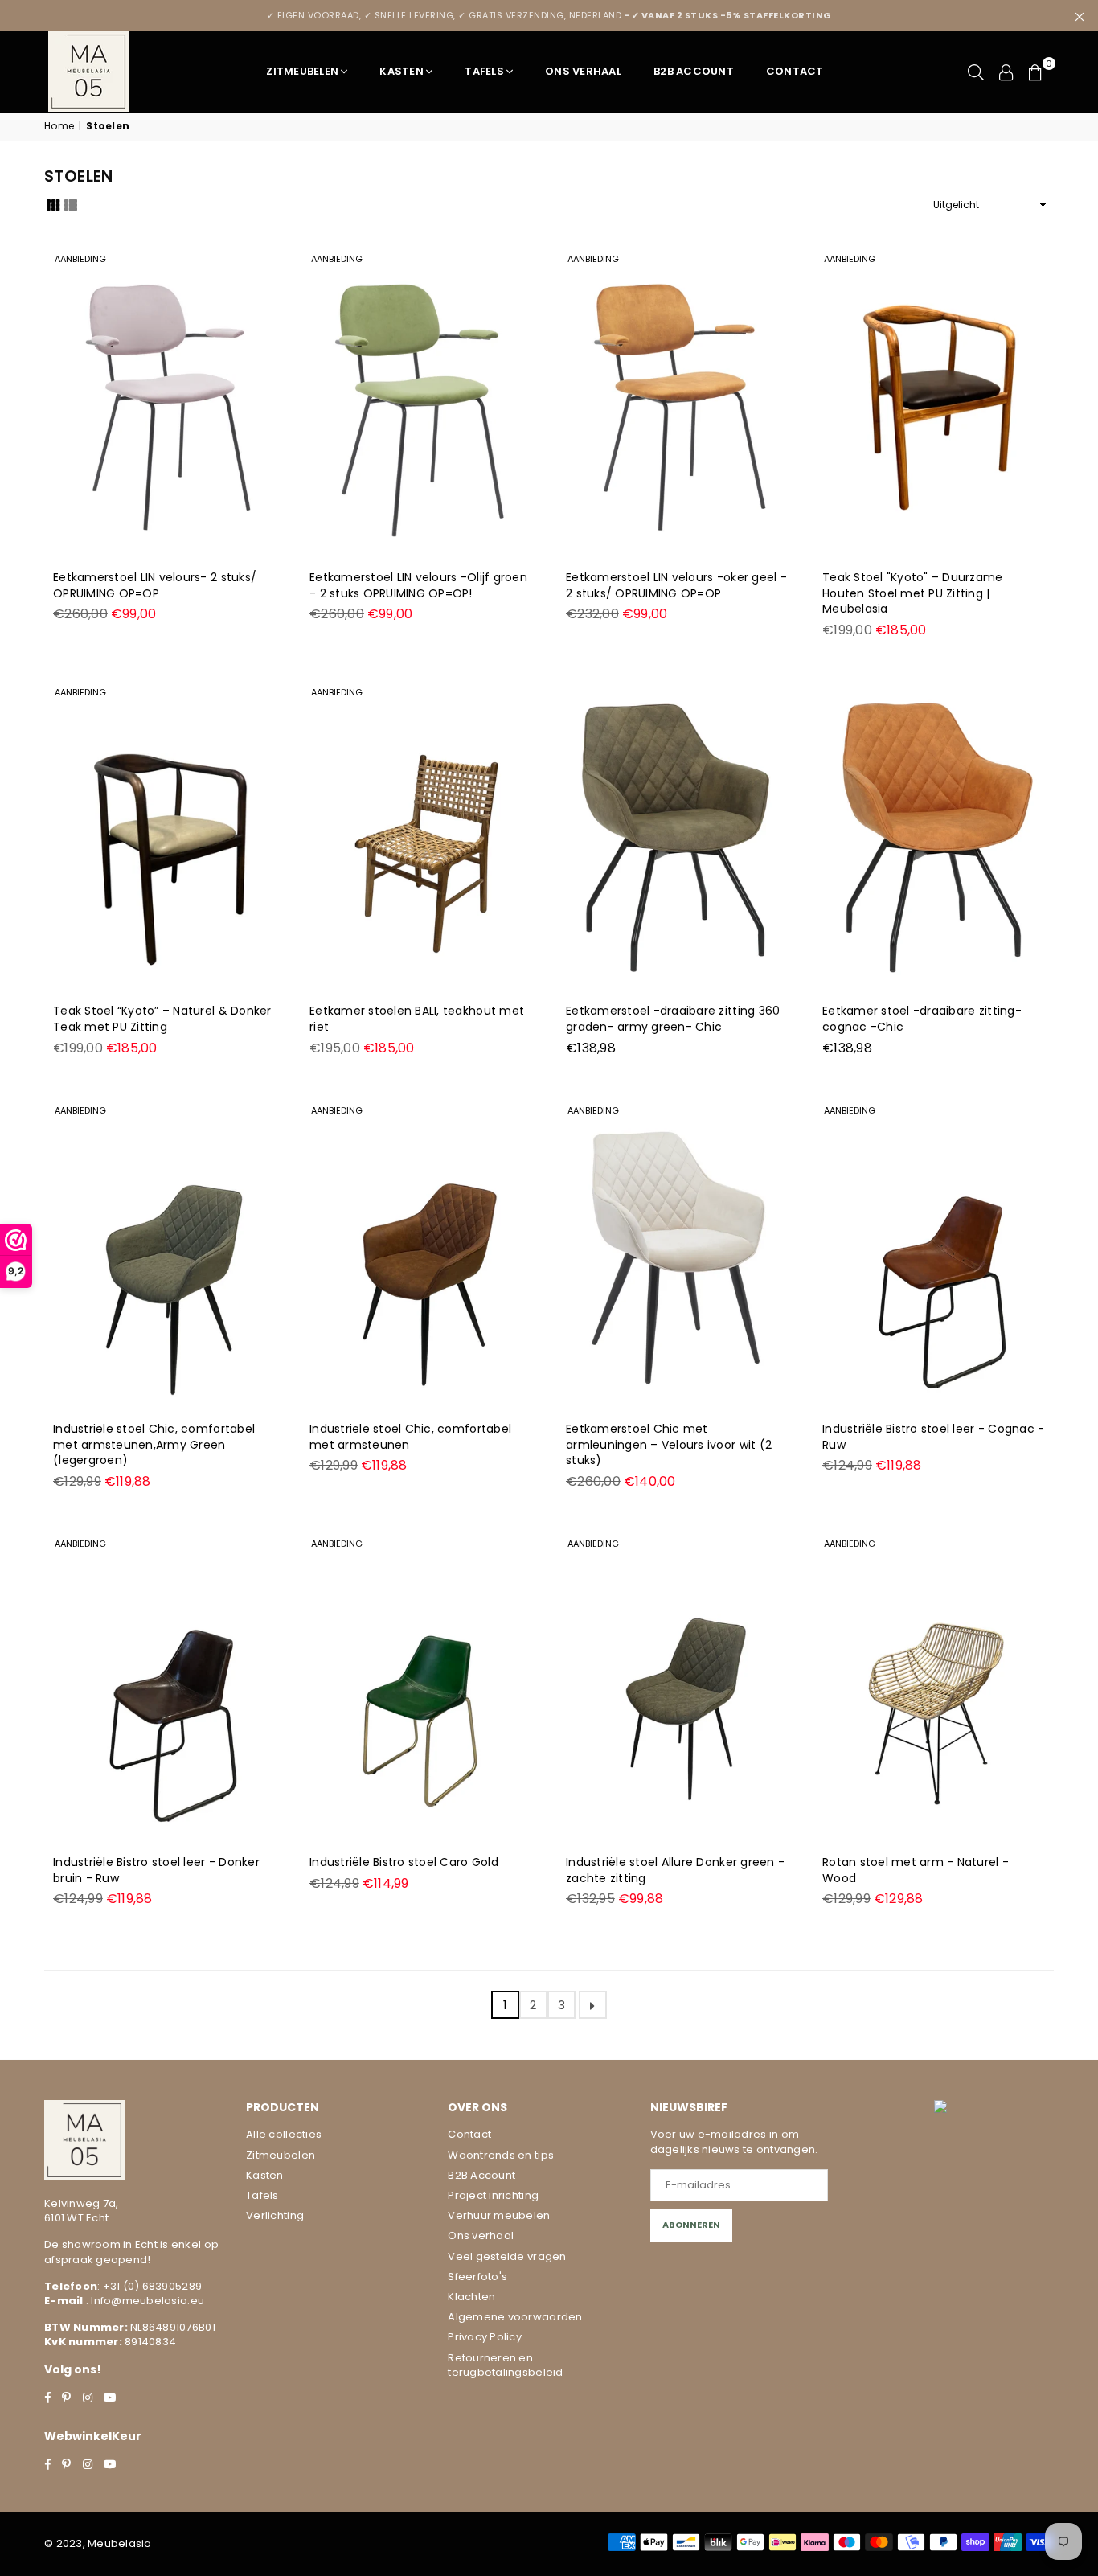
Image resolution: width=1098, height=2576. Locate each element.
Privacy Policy (485, 2337)
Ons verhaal (481, 2236)
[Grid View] (53, 204)
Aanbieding (80, 259)
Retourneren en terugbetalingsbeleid (505, 2365)
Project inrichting (493, 2195)
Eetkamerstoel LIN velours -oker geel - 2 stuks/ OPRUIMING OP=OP (676, 585)
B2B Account (694, 71)
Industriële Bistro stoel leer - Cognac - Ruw (933, 1437)
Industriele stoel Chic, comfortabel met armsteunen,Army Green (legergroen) (154, 1444)
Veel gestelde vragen (507, 2256)
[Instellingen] (1006, 72)
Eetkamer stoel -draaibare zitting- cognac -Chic (922, 1019)
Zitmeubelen (302, 71)
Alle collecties (284, 2134)
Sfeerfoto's (477, 2277)
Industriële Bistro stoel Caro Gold (404, 1862)
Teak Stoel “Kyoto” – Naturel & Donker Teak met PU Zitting (162, 1019)
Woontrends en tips (501, 2155)
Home (59, 126)
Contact (795, 71)
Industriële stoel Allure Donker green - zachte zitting (675, 1870)
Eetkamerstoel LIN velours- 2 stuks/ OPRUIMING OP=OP (155, 585)
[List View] (71, 204)
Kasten (402, 71)
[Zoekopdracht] (976, 72)
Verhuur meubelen (499, 2215)
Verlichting (275, 2215)
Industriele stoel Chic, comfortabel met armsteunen (410, 1437)
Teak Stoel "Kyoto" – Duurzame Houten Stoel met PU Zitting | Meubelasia (913, 593)
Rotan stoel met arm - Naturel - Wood (916, 1870)
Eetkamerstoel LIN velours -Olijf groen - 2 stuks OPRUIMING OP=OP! (418, 585)
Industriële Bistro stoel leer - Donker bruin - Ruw (156, 1870)
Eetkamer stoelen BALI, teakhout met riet (417, 1019)
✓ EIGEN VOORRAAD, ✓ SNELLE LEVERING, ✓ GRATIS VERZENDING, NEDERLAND (549, 15)
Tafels (484, 71)
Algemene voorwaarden (515, 2317)
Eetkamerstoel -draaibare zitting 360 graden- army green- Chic (673, 1019)
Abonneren (691, 2225)
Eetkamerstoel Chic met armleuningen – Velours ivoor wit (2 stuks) (669, 1444)
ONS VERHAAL (583, 71)
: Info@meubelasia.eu (144, 2301)
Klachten (471, 2297)
